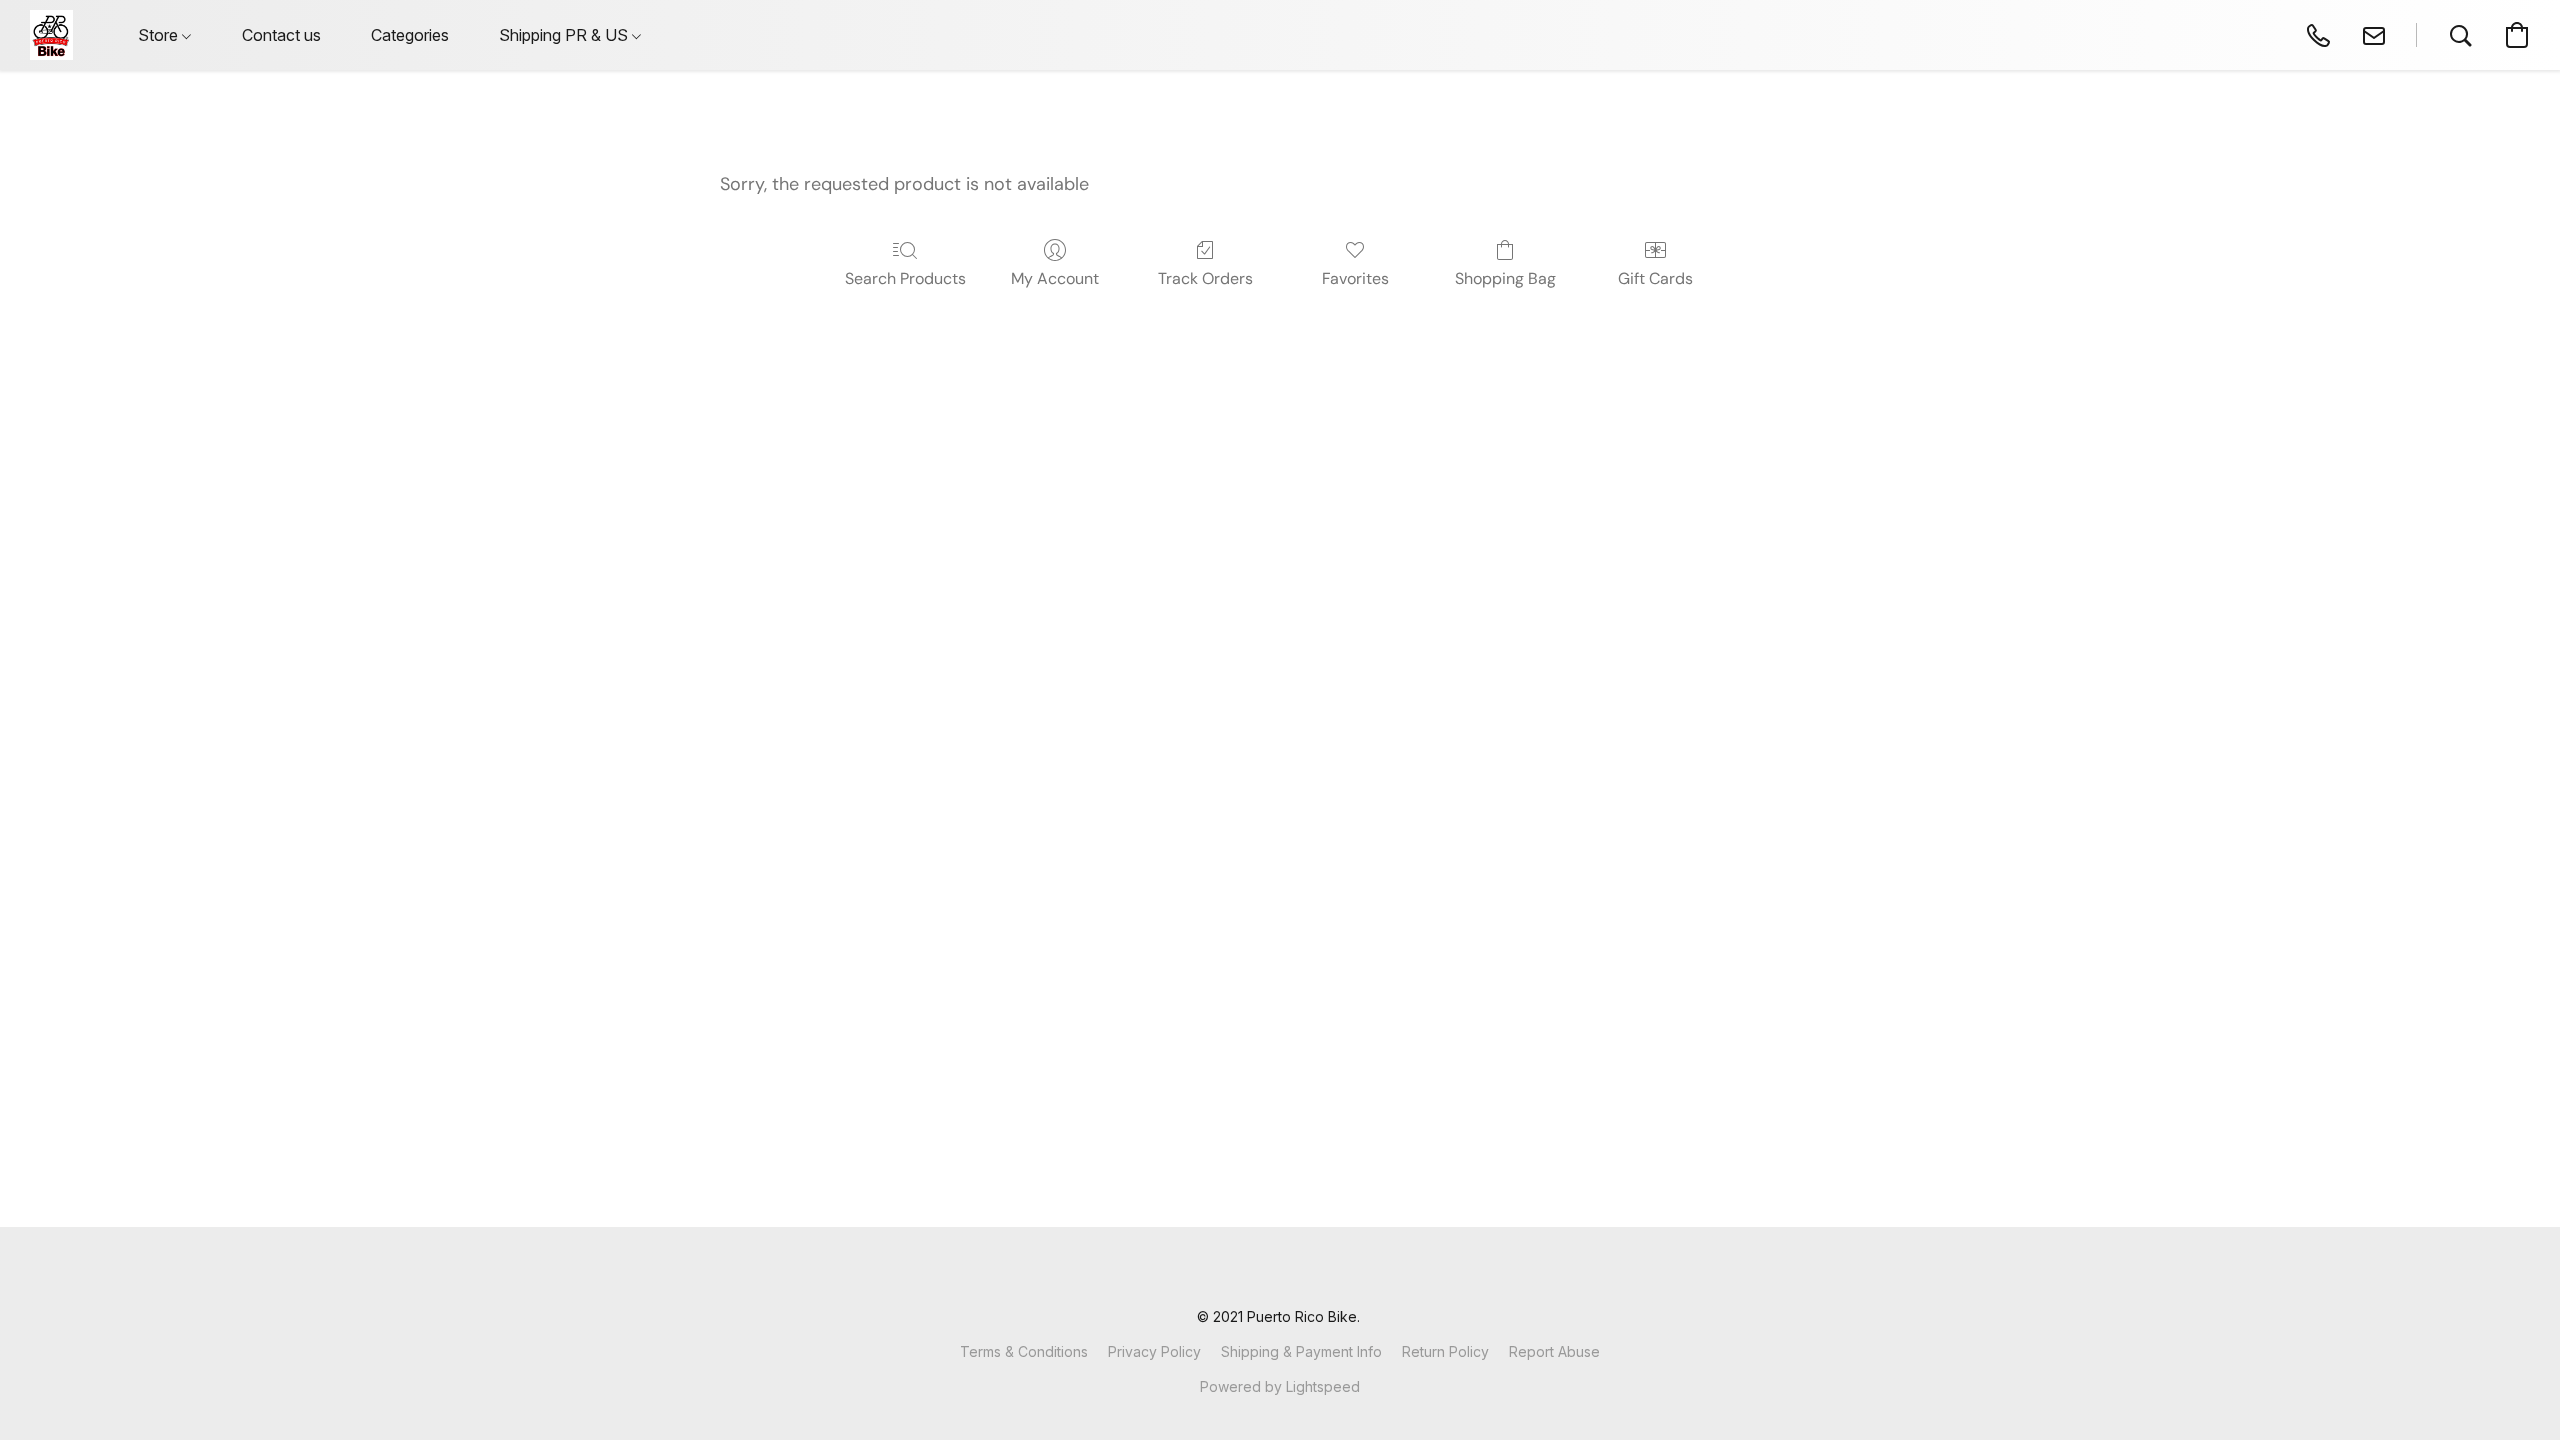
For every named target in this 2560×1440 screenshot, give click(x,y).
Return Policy (1445, 1351)
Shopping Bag (1505, 278)
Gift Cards (1655, 278)
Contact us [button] (281, 35)
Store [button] (160, 35)
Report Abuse (1554, 1351)
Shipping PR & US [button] (565, 35)
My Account (1055, 278)
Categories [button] (410, 35)
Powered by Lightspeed (1280, 1386)
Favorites (1355, 278)
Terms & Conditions (1024, 1351)
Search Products (905, 278)
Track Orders (1205, 278)
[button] (51, 35)
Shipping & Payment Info (1301, 1351)
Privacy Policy (1154, 1351)
